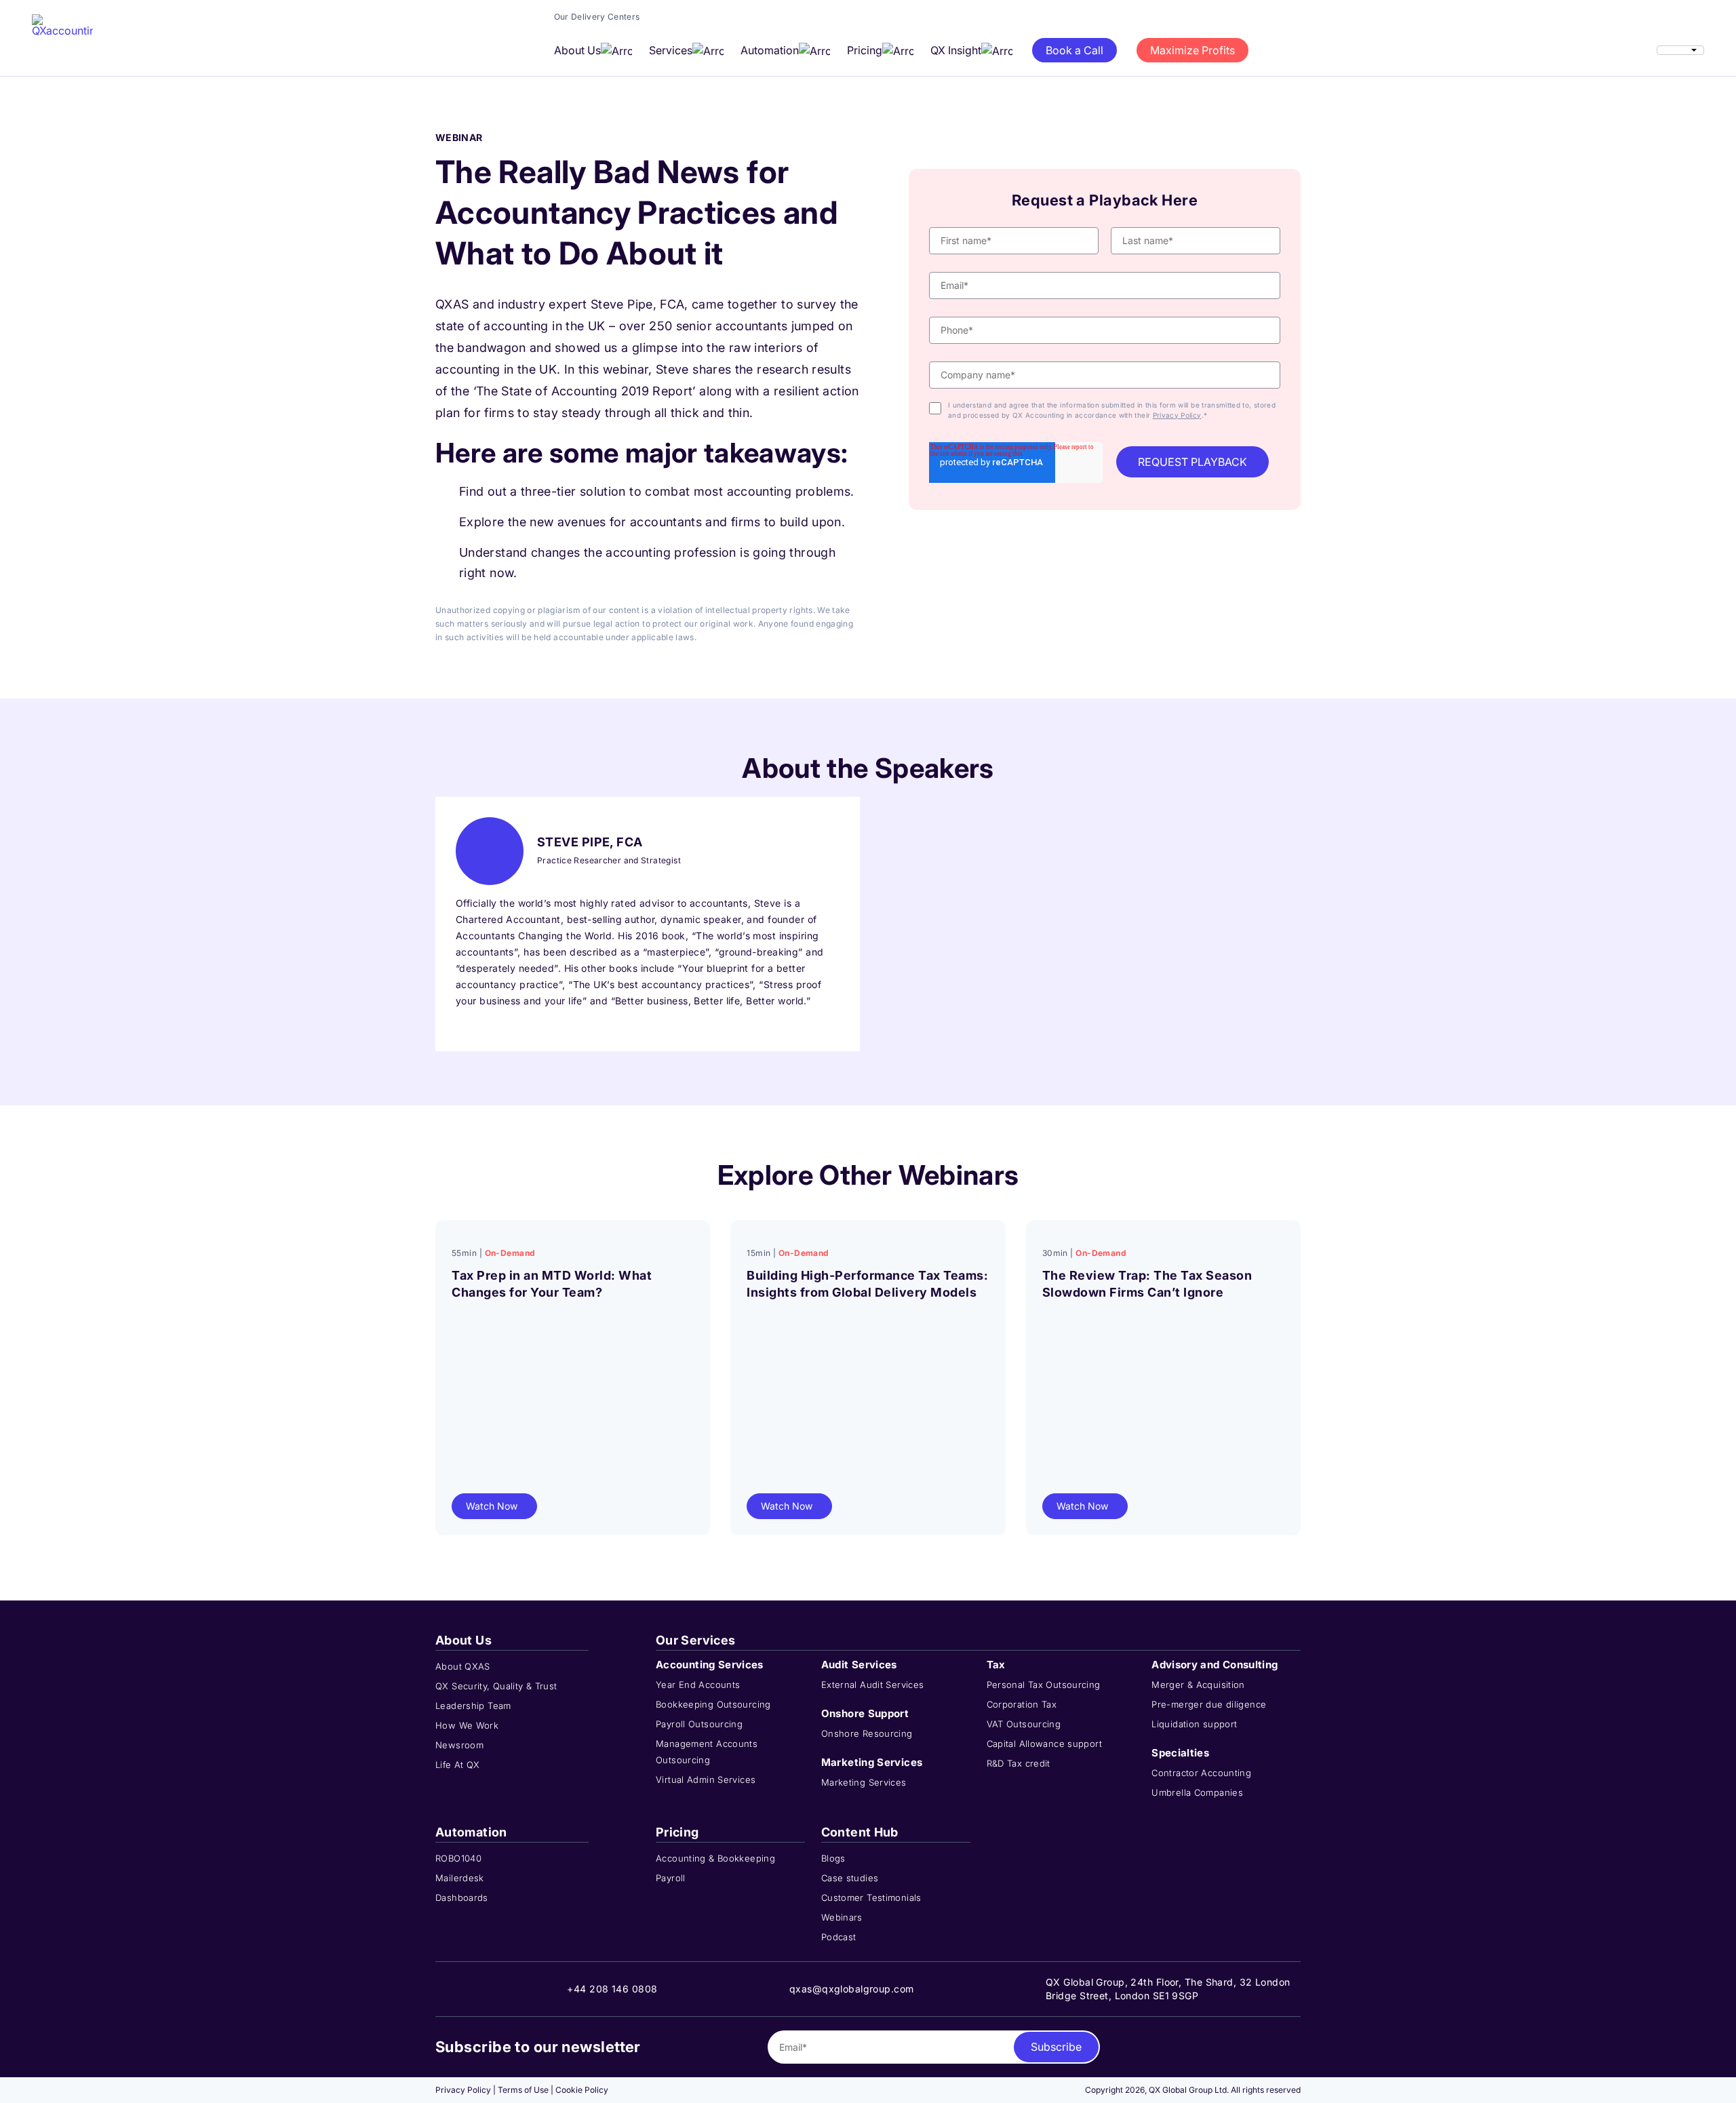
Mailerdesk (460, 1878)
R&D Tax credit (1019, 1763)
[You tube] (1295, 2047)
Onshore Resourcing (867, 1733)
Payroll (671, 1878)
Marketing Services (864, 1782)
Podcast (839, 1937)
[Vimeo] (1274, 2047)
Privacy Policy (1177, 415)
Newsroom (459, 1745)
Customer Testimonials (871, 1898)
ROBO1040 (458, 1858)
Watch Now (492, 1506)
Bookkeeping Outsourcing (713, 1704)
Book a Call (1074, 50)
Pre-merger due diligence (1209, 1704)
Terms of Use (523, 2090)
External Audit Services (873, 1685)
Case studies (850, 1878)
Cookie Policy (582, 2090)
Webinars (842, 1917)
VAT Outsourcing (1024, 1724)
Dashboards (462, 1898)
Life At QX (458, 1765)
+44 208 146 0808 (612, 1989)
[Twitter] (1253, 2047)
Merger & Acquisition (1198, 1685)
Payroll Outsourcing (699, 1724)
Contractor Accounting (1201, 1773)
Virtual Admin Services (706, 1780)
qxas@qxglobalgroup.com (852, 1989)
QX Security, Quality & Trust (496, 1686)
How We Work (467, 1725)
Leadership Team (473, 1706)
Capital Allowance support (1045, 1744)
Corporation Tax (1022, 1704)
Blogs (833, 1858)
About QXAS (463, 1666)
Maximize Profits (1192, 50)
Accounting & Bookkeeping (715, 1858)
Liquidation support (1194, 1724)
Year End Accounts (698, 1685)
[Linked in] (1232, 2047)
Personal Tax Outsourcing (1044, 1685)
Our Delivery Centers (597, 17)
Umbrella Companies (1197, 1792)
